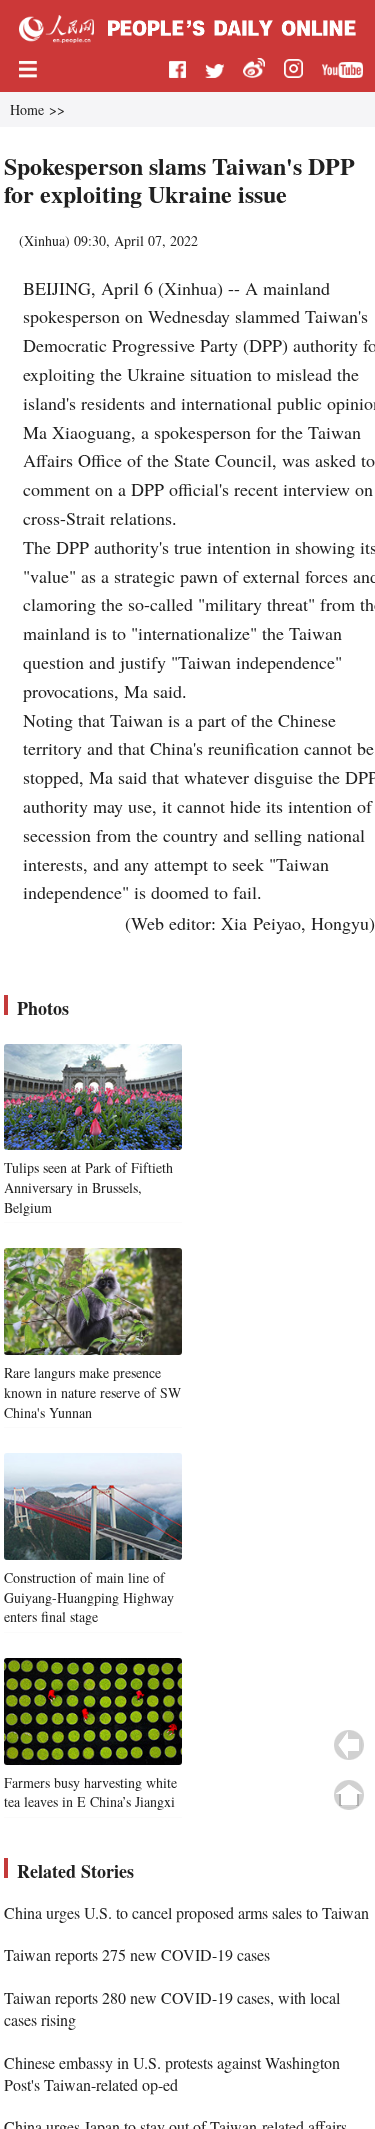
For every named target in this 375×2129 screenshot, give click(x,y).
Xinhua (44, 240)
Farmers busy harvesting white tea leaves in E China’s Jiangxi (90, 1792)
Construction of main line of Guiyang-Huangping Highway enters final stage (89, 1597)
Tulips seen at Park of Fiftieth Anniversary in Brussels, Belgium (88, 1187)
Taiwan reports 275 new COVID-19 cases (137, 1954)
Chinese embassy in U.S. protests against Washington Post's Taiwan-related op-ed (172, 2073)
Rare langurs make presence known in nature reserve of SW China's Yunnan (92, 1392)
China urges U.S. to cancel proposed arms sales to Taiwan (186, 1912)
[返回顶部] (349, 1795)
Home (27, 109)
